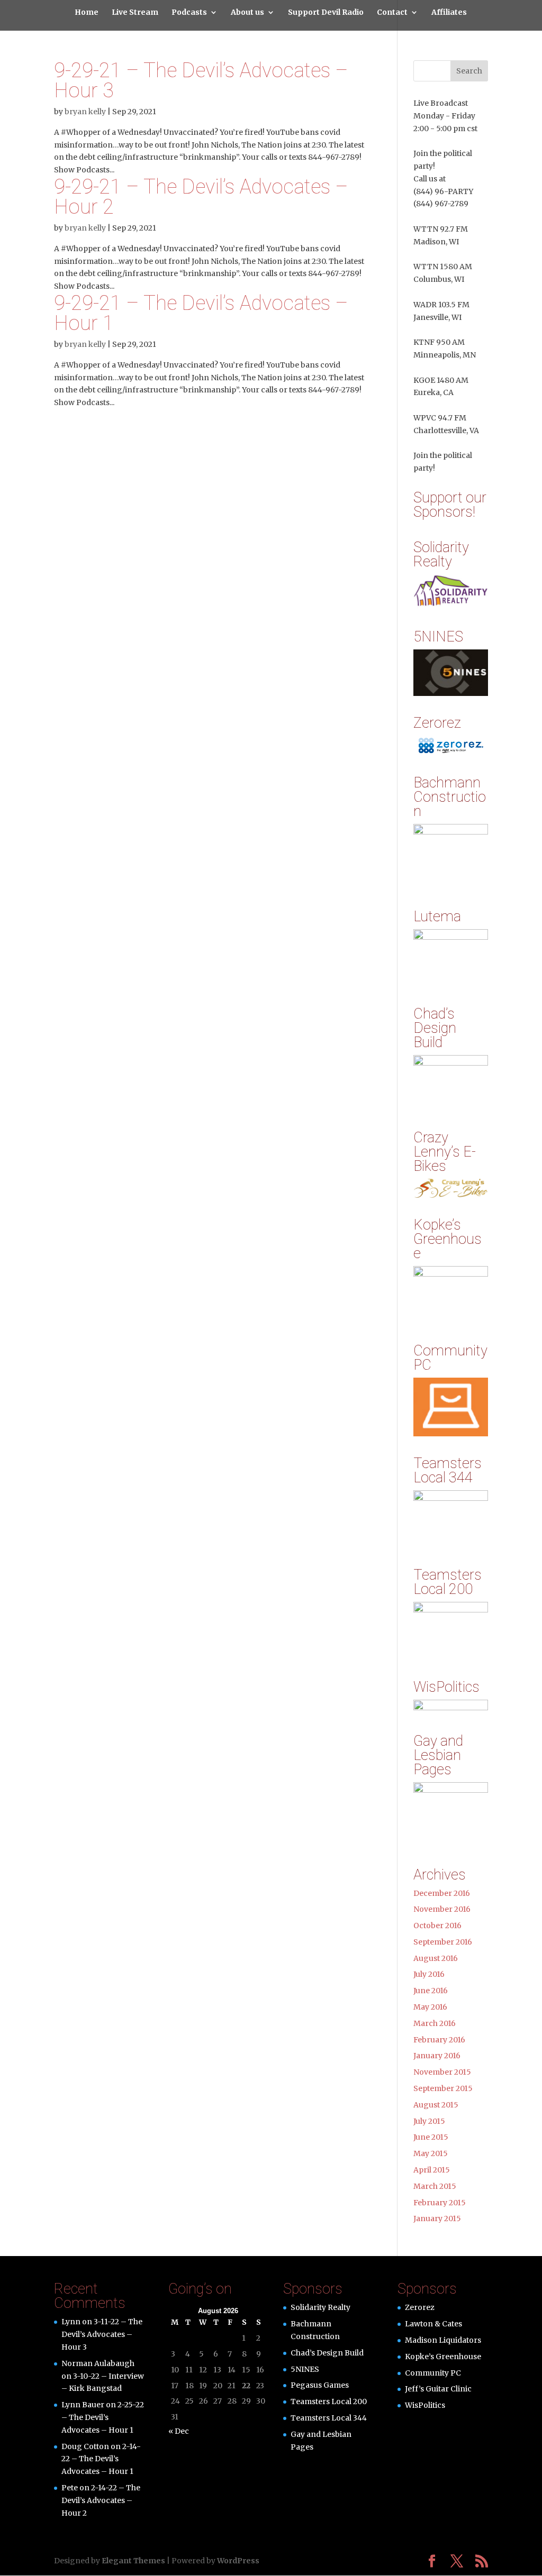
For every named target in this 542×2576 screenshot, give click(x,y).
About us (247, 13)
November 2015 (442, 2072)
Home (87, 13)
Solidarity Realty (320, 2307)
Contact (392, 13)
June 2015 (431, 2137)
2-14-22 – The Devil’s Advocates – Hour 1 (101, 2459)
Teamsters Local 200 (329, 2401)
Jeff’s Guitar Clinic (438, 2389)
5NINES (305, 2369)
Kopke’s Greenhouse (443, 2357)
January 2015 (437, 2219)
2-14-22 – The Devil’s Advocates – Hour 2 (101, 2500)
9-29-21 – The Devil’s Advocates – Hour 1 (201, 313)
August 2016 (436, 1958)
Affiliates (449, 13)
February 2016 (439, 2040)
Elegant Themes (133, 2561)
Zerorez (420, 2307)
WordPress (238, 2561)
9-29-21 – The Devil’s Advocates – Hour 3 (201, 80)
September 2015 (443, 2088)
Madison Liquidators (443, 2340)
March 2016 (435, 2023)
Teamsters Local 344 (329, 2418)
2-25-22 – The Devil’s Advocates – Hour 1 (103, 2417)
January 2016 (437, 2056)
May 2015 (431, 2153)
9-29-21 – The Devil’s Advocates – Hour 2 (201, 197)
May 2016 (430, 2007)
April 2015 (432, 2170)
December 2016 (442, 1893)
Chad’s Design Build (327, 2353)
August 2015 (436, 2105)
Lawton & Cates (433, 2324)
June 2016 (431, 1991)
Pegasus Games (320, 2385)
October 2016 (437, 1926)
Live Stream (135, 13)
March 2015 (435, 2186)
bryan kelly (85, 112)
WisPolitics (425, 2405)
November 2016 (442, 1909)
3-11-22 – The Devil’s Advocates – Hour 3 (102, 2334)
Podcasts (189, 13)
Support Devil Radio (326, 13)
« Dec (179, 2431)
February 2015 (440, 2203)
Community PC (433, 2373)
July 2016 (429, 1974)
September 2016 (443, 1942)
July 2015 (429, 2121)
